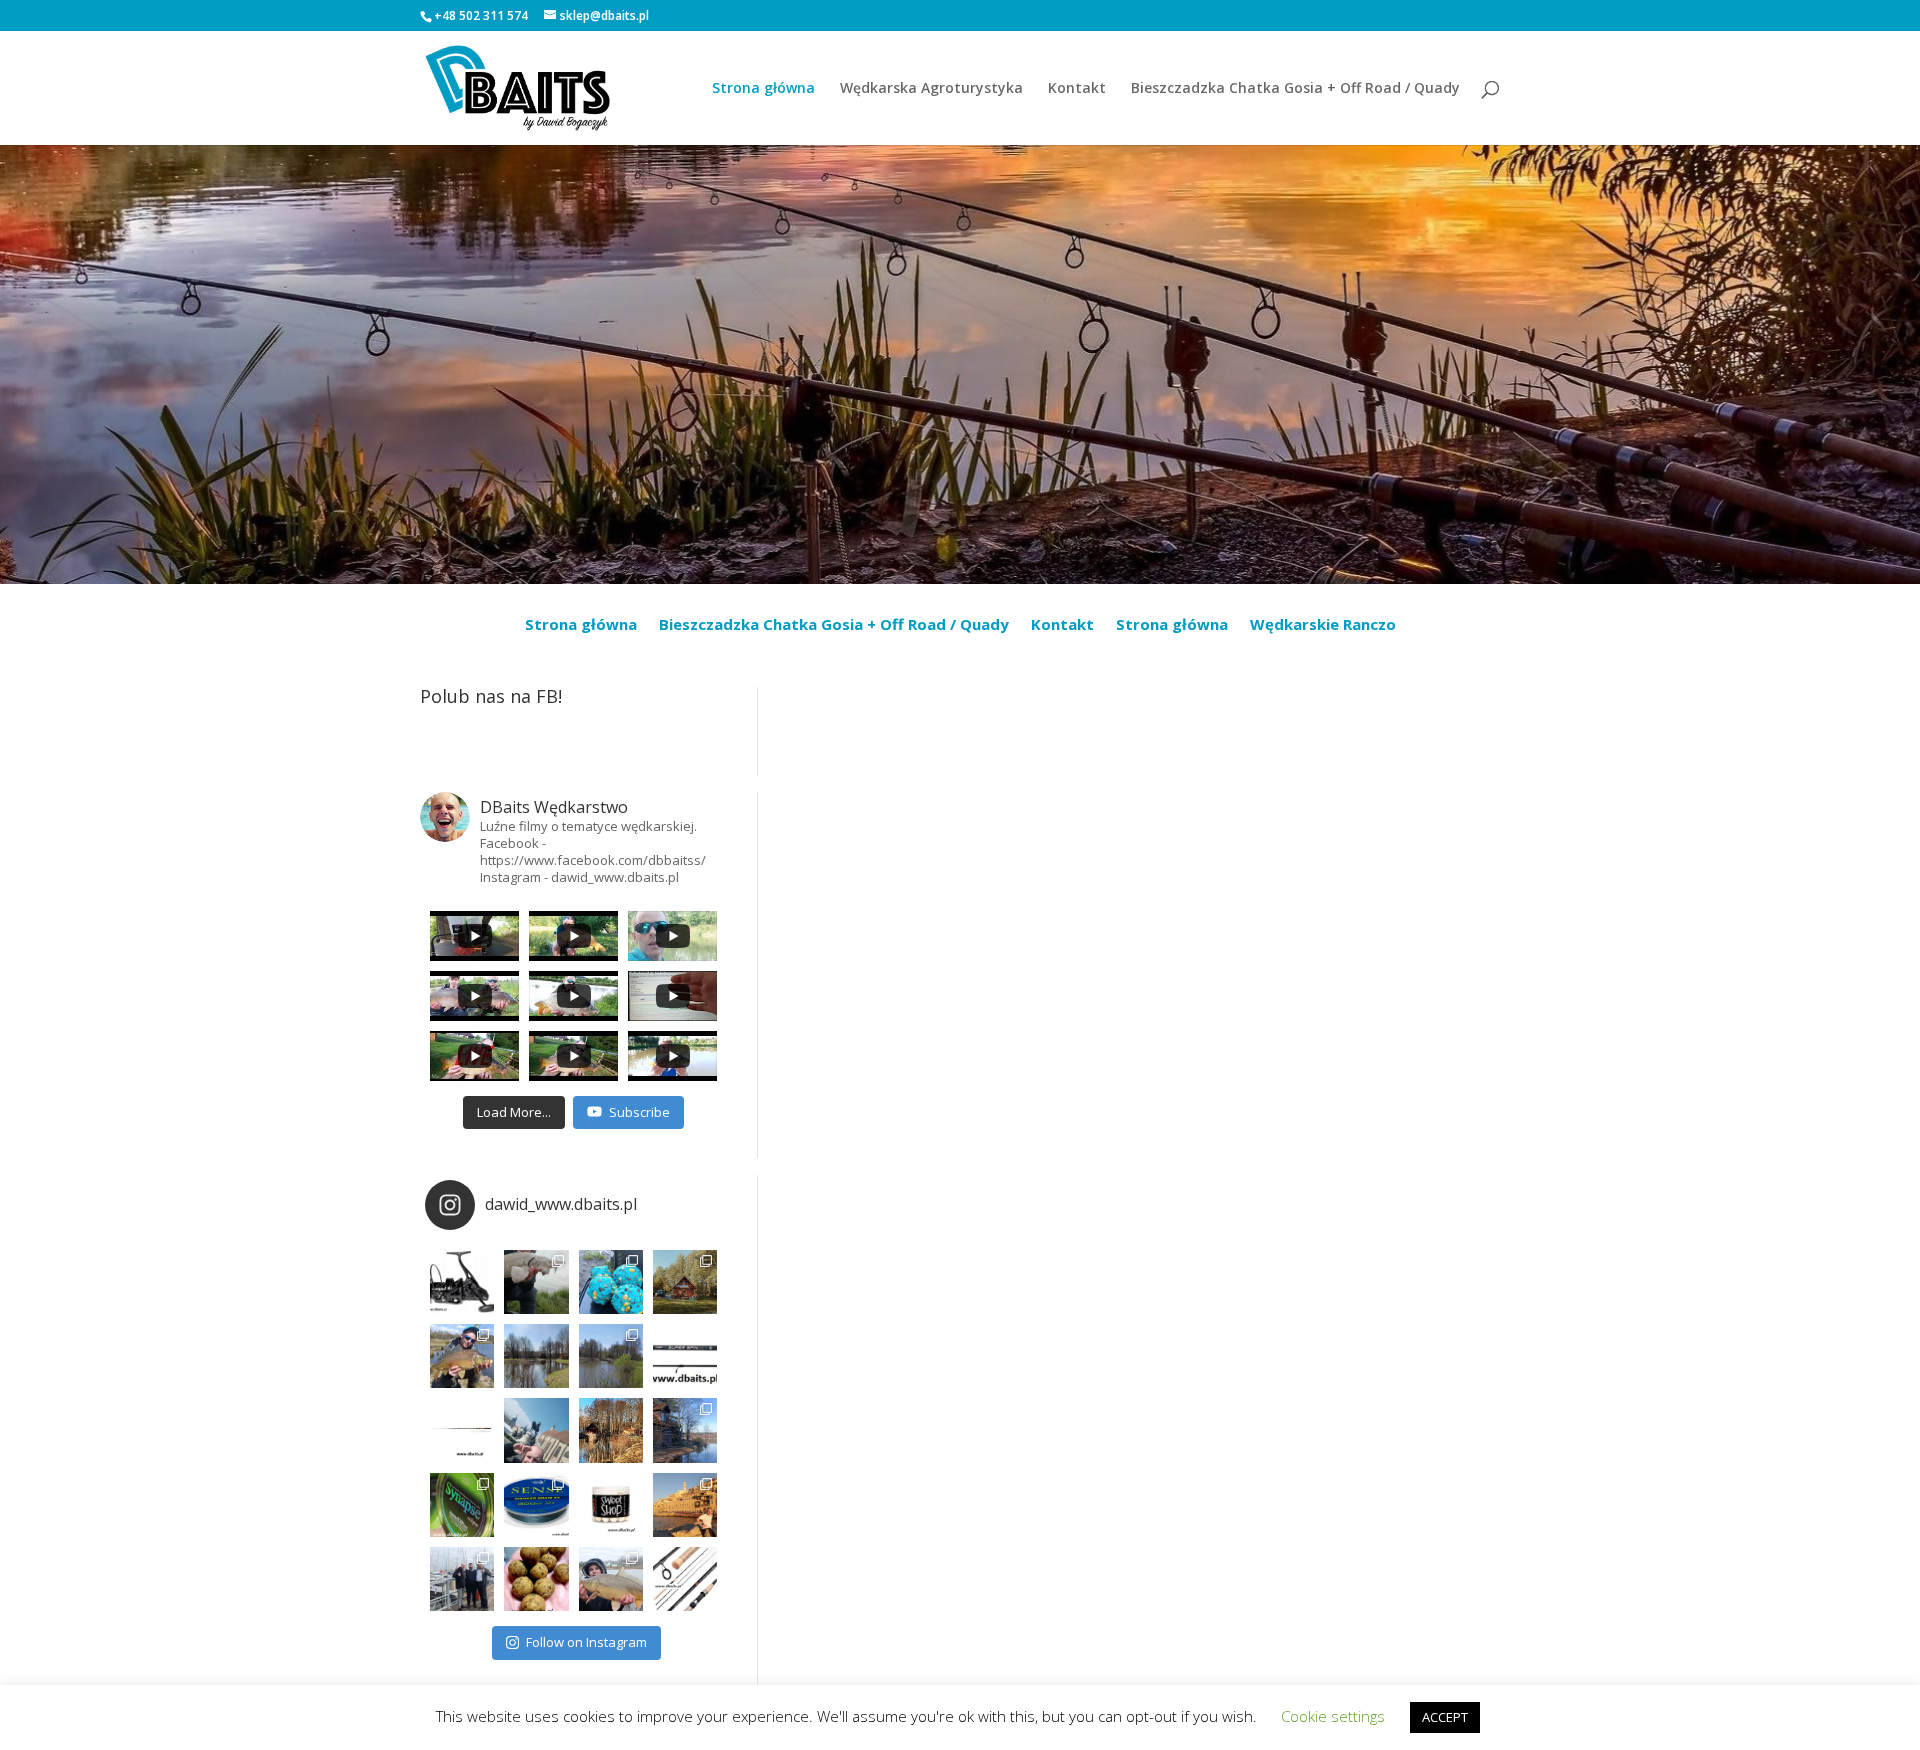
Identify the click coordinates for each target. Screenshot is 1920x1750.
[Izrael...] (685, 1505)
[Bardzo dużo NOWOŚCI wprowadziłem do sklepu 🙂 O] (462, 1430)
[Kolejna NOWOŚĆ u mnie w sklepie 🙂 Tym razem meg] (462, 1282)
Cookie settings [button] (1333, 1716)
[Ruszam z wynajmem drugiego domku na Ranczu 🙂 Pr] (536, 1356)
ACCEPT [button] (1445, 1717)
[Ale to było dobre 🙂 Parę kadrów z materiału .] (536, 1282)
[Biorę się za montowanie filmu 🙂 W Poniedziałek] (611, 1282)
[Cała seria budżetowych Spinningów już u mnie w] (685, 1579)
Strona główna (763, 89)
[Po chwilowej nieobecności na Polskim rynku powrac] (611, 1505)
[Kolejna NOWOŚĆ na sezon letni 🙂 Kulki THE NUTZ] (536, 1579)
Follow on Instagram (586, 1642)
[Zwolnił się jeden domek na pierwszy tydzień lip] (611, 1356)
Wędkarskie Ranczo (1323, 625)
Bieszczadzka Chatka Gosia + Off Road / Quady (1295, 89)
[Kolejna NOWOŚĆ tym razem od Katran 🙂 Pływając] (536, 1505)
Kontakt (1077, 89)
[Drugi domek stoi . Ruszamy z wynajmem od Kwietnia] (611, 1430)
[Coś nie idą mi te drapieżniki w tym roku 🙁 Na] (611, 1579)
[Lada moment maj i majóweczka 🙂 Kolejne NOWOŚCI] (685, 1356)
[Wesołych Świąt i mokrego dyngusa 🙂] (536, 1430)
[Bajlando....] (462, 1579)
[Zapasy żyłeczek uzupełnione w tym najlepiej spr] (462, 1505)
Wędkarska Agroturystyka (931, 89)
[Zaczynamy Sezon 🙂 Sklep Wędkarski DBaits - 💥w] (685, 1430)
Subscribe (639, 1112)
